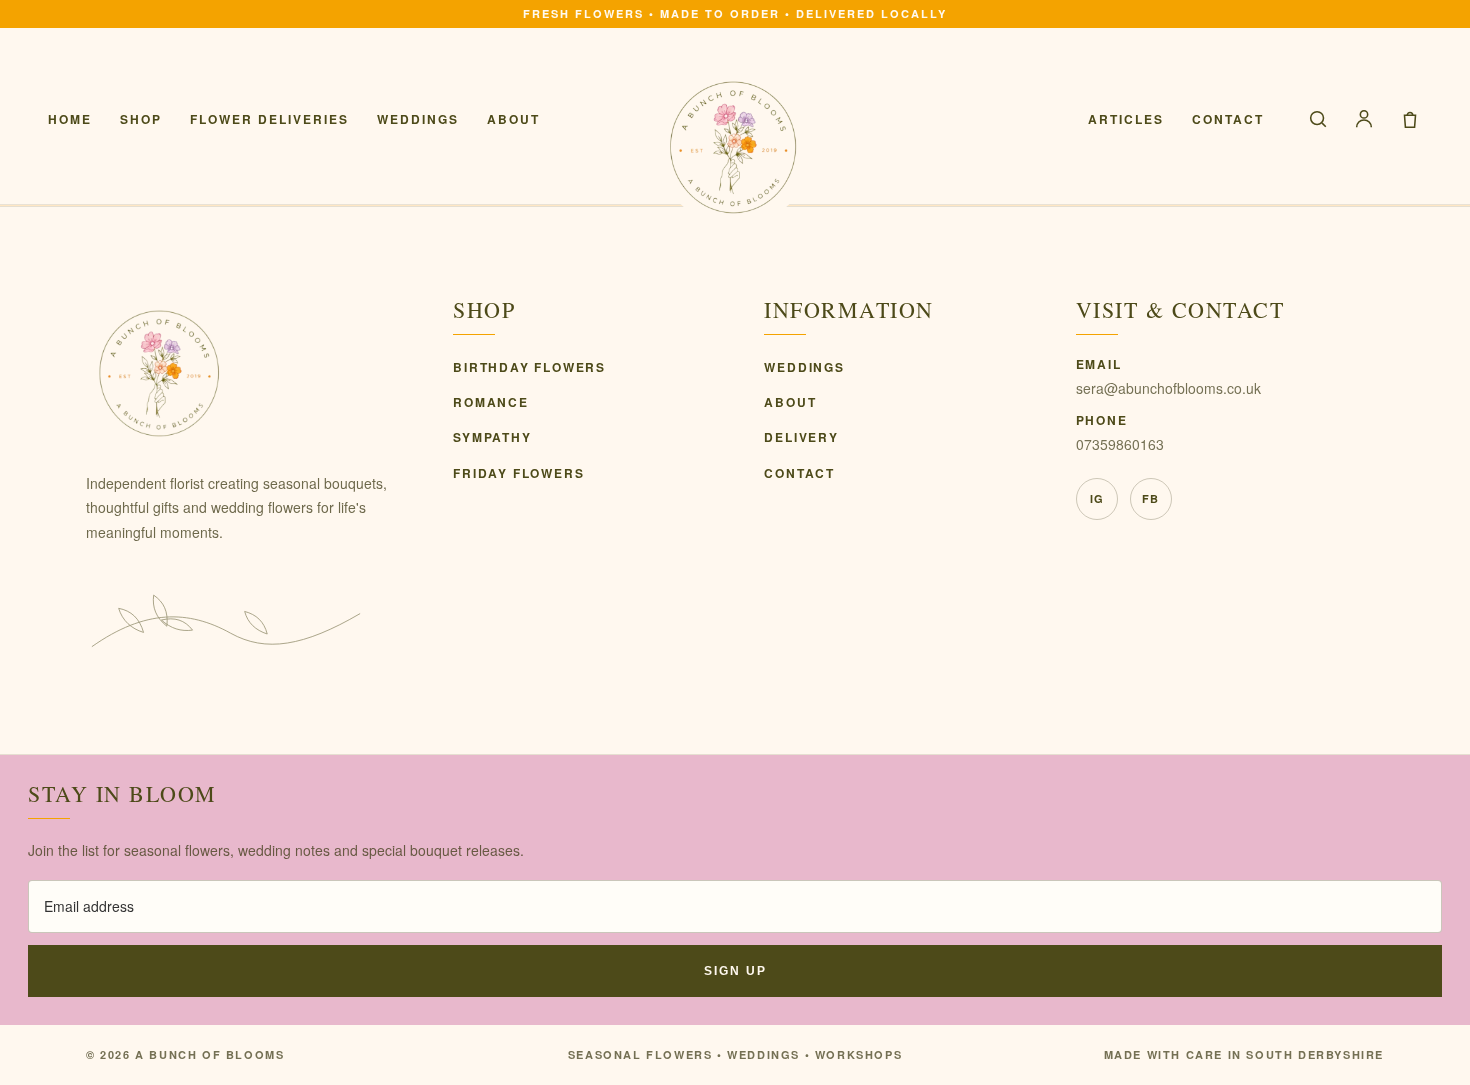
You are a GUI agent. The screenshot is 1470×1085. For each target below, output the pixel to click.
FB (1150, 498)
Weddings (418, 119)
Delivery (801, 437)
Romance (491, 402)
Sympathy (492, 437)
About (513, 119)
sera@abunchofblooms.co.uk (1168, 388)
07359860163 (1120, 444)
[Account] (1364, 119)
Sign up (735, 971)
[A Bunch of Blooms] (735, 147)
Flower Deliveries (269, 119)
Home (70, 119)
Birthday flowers (529, 367)
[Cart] (1410, 119)
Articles (1126, 119)
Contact (1228, 119)
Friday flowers (518, 473)
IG (1097, 498)
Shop (141, 119)
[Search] (1318, 119)
